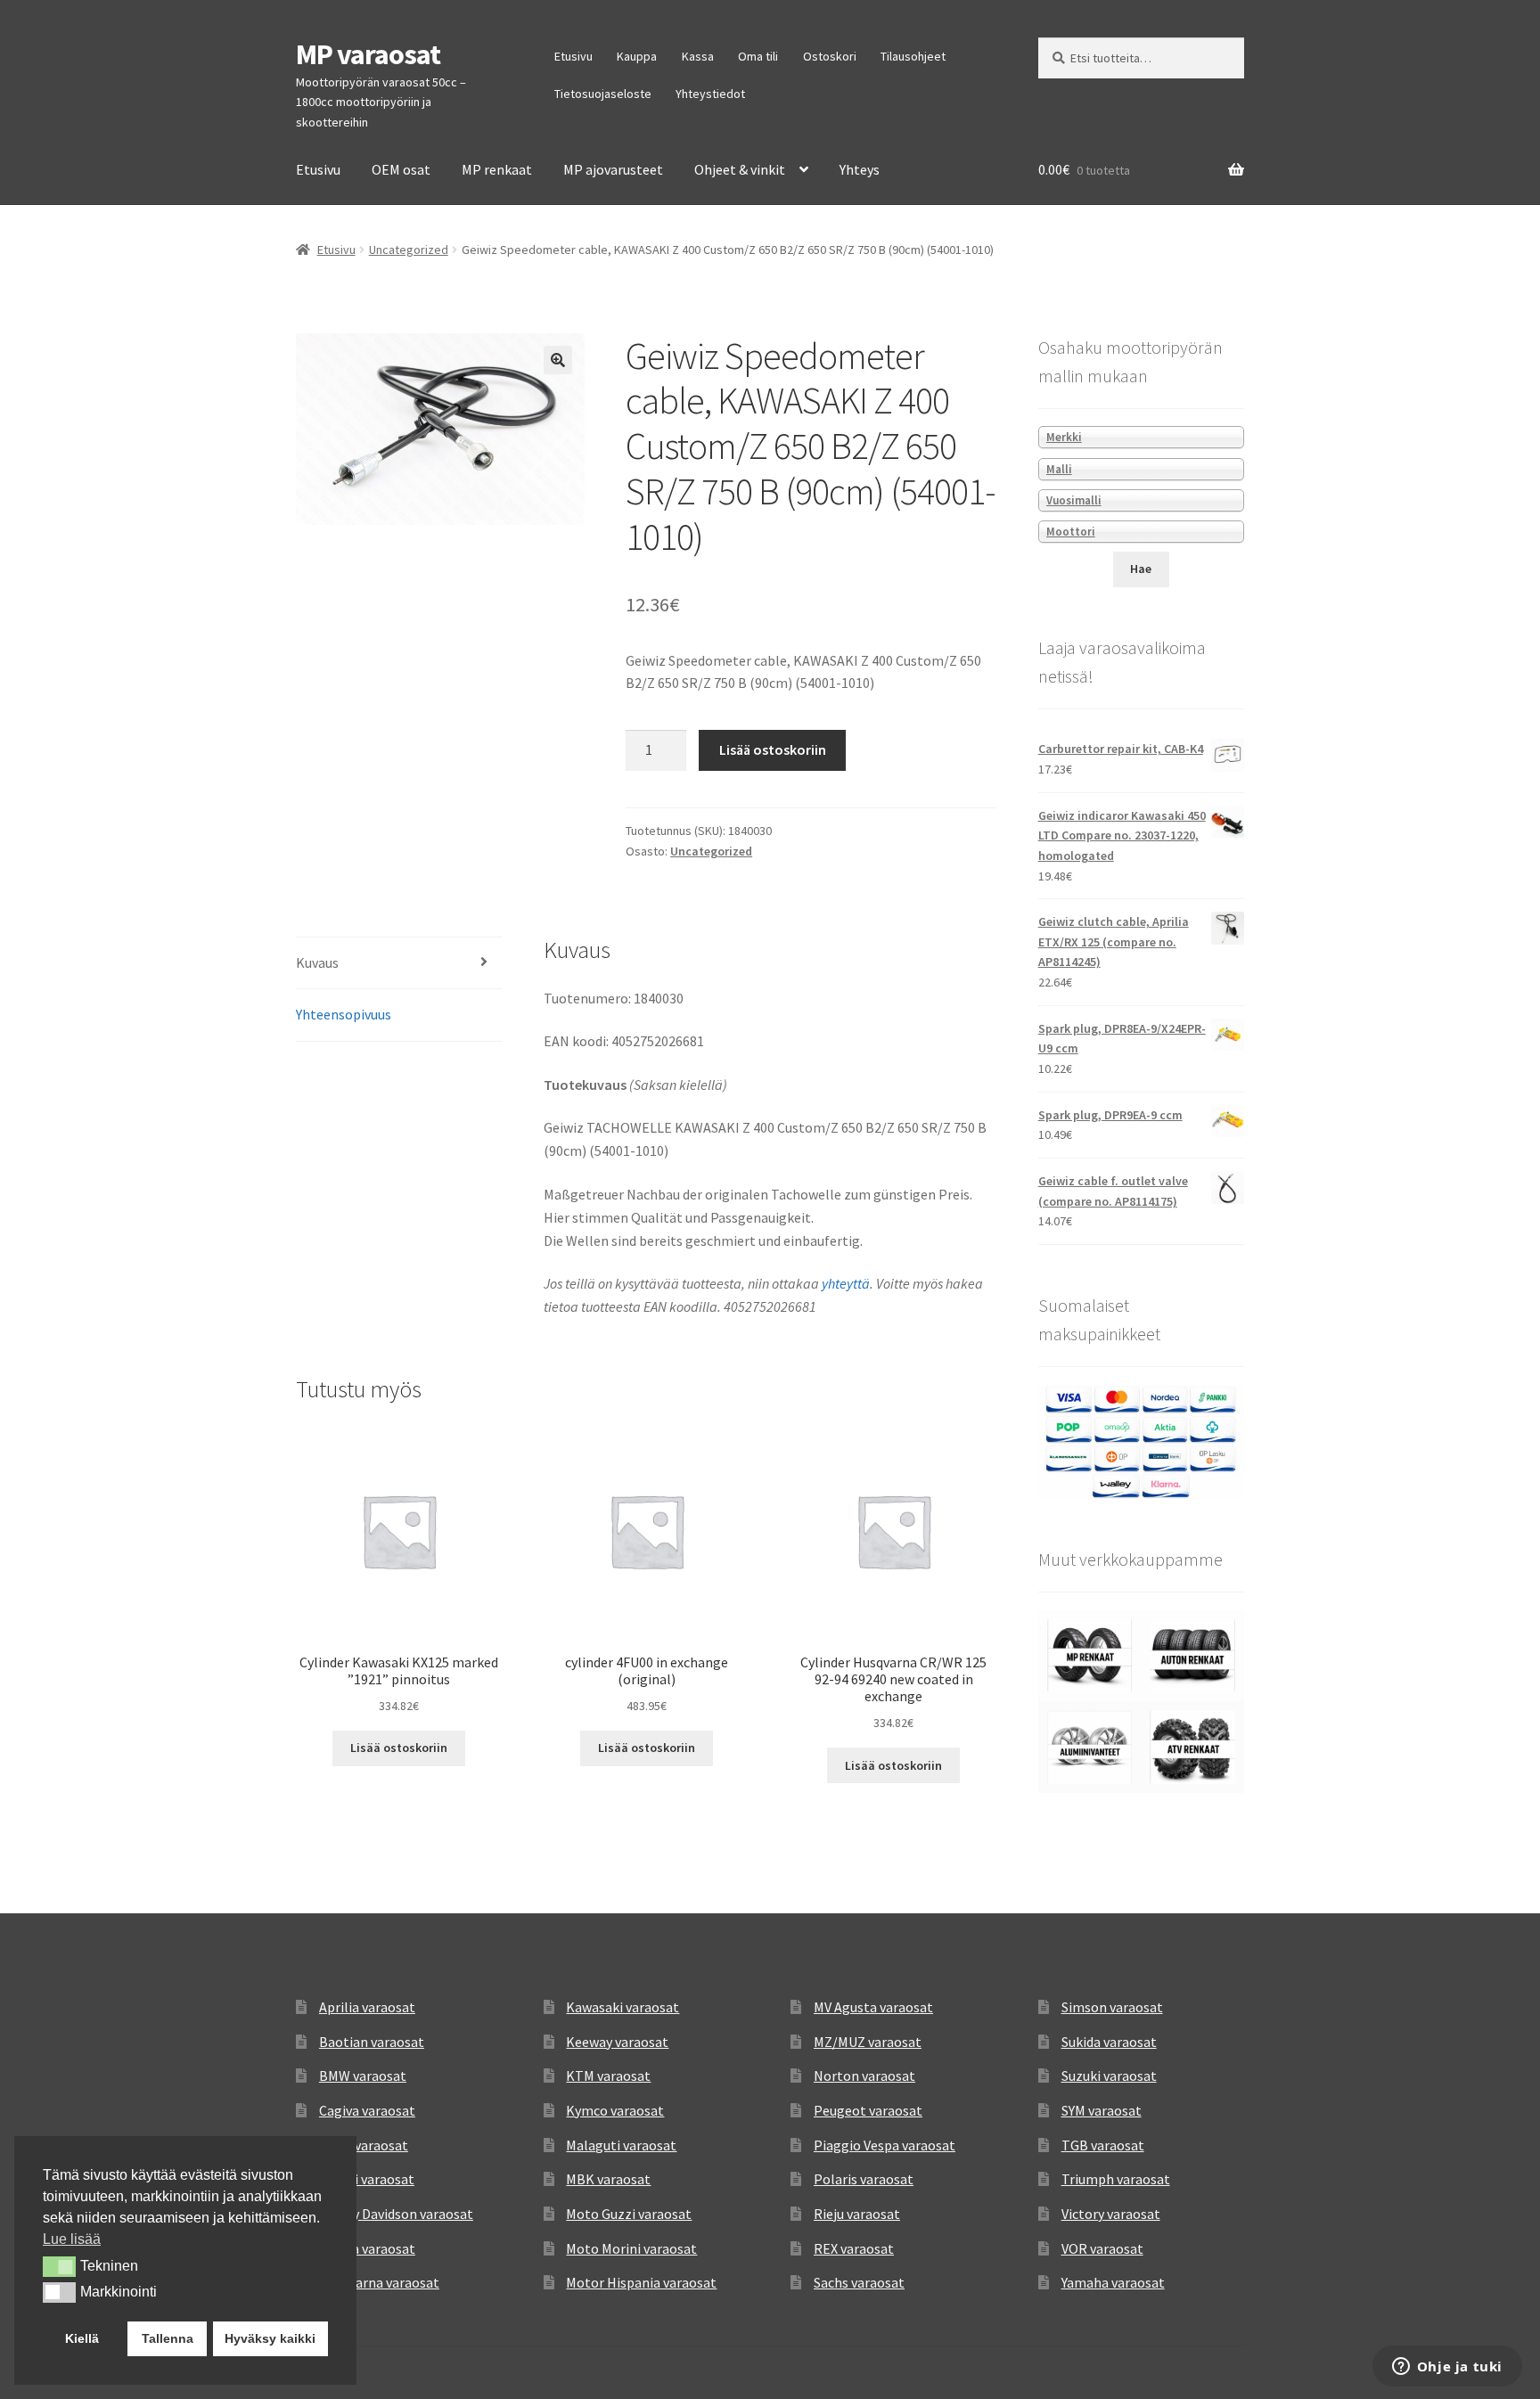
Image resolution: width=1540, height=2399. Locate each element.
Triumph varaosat (1116, 2179)
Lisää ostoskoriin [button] (399, 1748)
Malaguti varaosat (621, 2145)
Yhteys (860, 169)
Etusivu (573, 56)
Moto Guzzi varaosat (629, 2214)
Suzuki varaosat (1109, 2076)
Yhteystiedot (710, 94)
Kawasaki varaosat (623, 2007)
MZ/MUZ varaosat (868, 2042)
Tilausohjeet (913, 56)
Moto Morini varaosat (631, 2248)
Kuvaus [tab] (317, 962)
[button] (558, 360)
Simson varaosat (1112, 2007)
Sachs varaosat (859, 2282)
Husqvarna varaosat (379, 2282)
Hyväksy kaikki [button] (270, 2338)
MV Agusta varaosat (873, 2007)
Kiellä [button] (82, 2338)
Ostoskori (830, 56)
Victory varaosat (1111, 2214)
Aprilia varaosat (367, 2007)
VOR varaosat (1102, 2248)
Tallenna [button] (168, 2338)
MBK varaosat (608, 2179)
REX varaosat (854, 2248)
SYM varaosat (1102, 2110)
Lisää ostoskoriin (773, 749)
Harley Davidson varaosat (396, 2214)
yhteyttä (846, 1283)
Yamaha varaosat (1113, 2282)
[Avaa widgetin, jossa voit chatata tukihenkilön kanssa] (1447, 2368)
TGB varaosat (1103, 2145)
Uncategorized (409, 250)
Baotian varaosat (372, 2042)
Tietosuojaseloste (603, 94)
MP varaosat (368, 54)
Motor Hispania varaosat (641, 2282)
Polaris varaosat (864, 2179)
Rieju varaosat (857, 2214)
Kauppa (637, 56)
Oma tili (758, 56)
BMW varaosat (363, 2076)
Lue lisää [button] (72, 2239)
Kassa (698, 56)
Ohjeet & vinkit (740, 169)
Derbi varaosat (364, 2145)
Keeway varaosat (617, 2042)
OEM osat (401, 169)
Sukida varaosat (1109, 2042)
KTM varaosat (608, 2076)
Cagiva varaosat (367, 2110)
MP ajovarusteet (613, 169)
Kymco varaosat (615, 2110)
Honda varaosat (367, 2248)
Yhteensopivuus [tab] (344, 1014)
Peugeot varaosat (868, 2110)
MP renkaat (497, 169)
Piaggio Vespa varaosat (885, 2145)
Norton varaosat (864, 2076)
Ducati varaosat (367, 2179)
